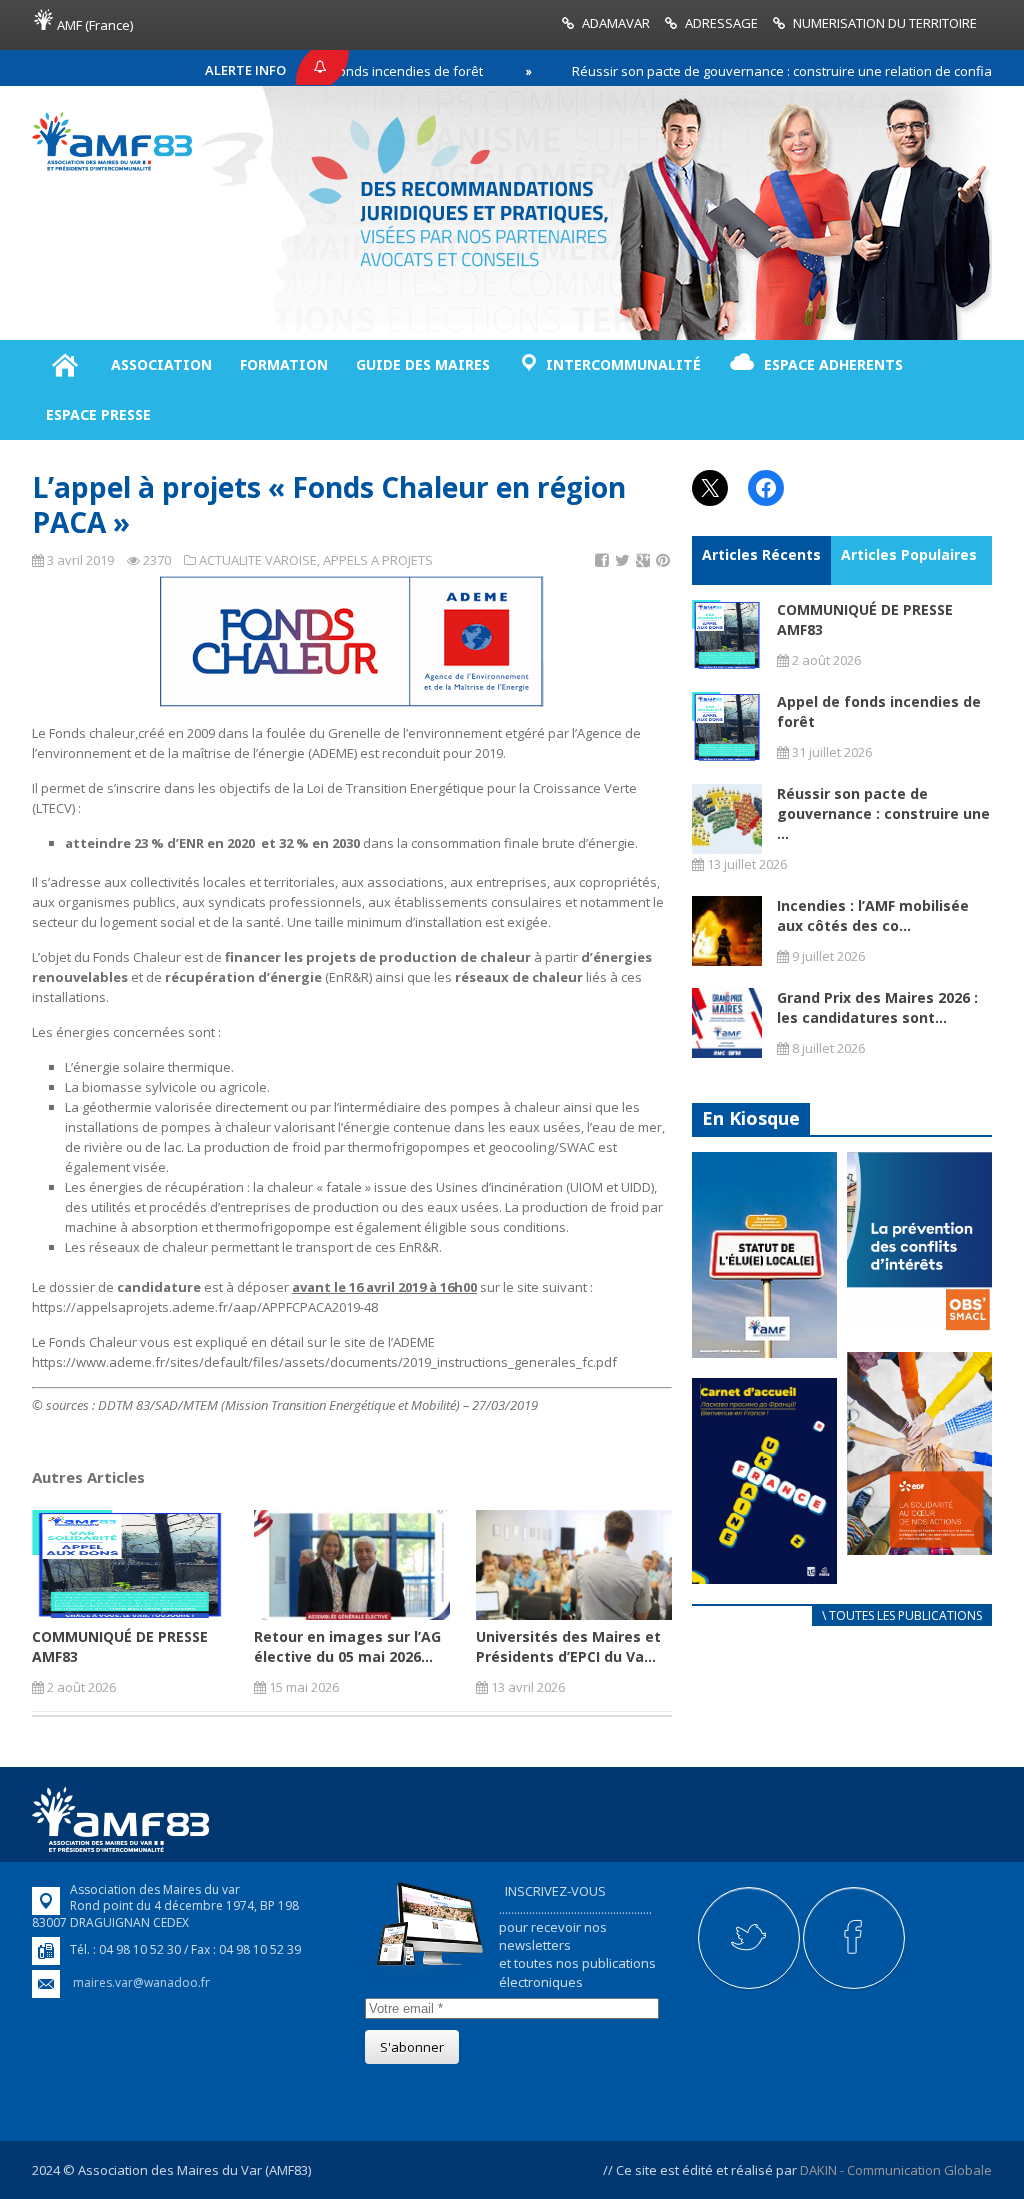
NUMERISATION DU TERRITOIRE (885, 23)
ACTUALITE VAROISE (258, 560)
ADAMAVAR (616, 23)
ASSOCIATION (161, 364)
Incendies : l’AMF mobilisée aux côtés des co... (873, 915)
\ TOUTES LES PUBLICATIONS (902, 1615)
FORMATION (284, 364)
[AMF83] (112, 166)
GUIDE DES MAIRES (423, 364)
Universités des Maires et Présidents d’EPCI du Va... (568, 1646)
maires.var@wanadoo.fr (141, 1982)
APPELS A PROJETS (378, 560)
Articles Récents (761, 554)
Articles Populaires (909, 554)
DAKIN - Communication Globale (896, 2170)
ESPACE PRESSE (98, 414)
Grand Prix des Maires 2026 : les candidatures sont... (877, 1007)
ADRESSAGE (721, 23)
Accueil (64, 365)
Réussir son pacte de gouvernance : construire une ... (883, 813)
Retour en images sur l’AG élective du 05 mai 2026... (347, 1646)
